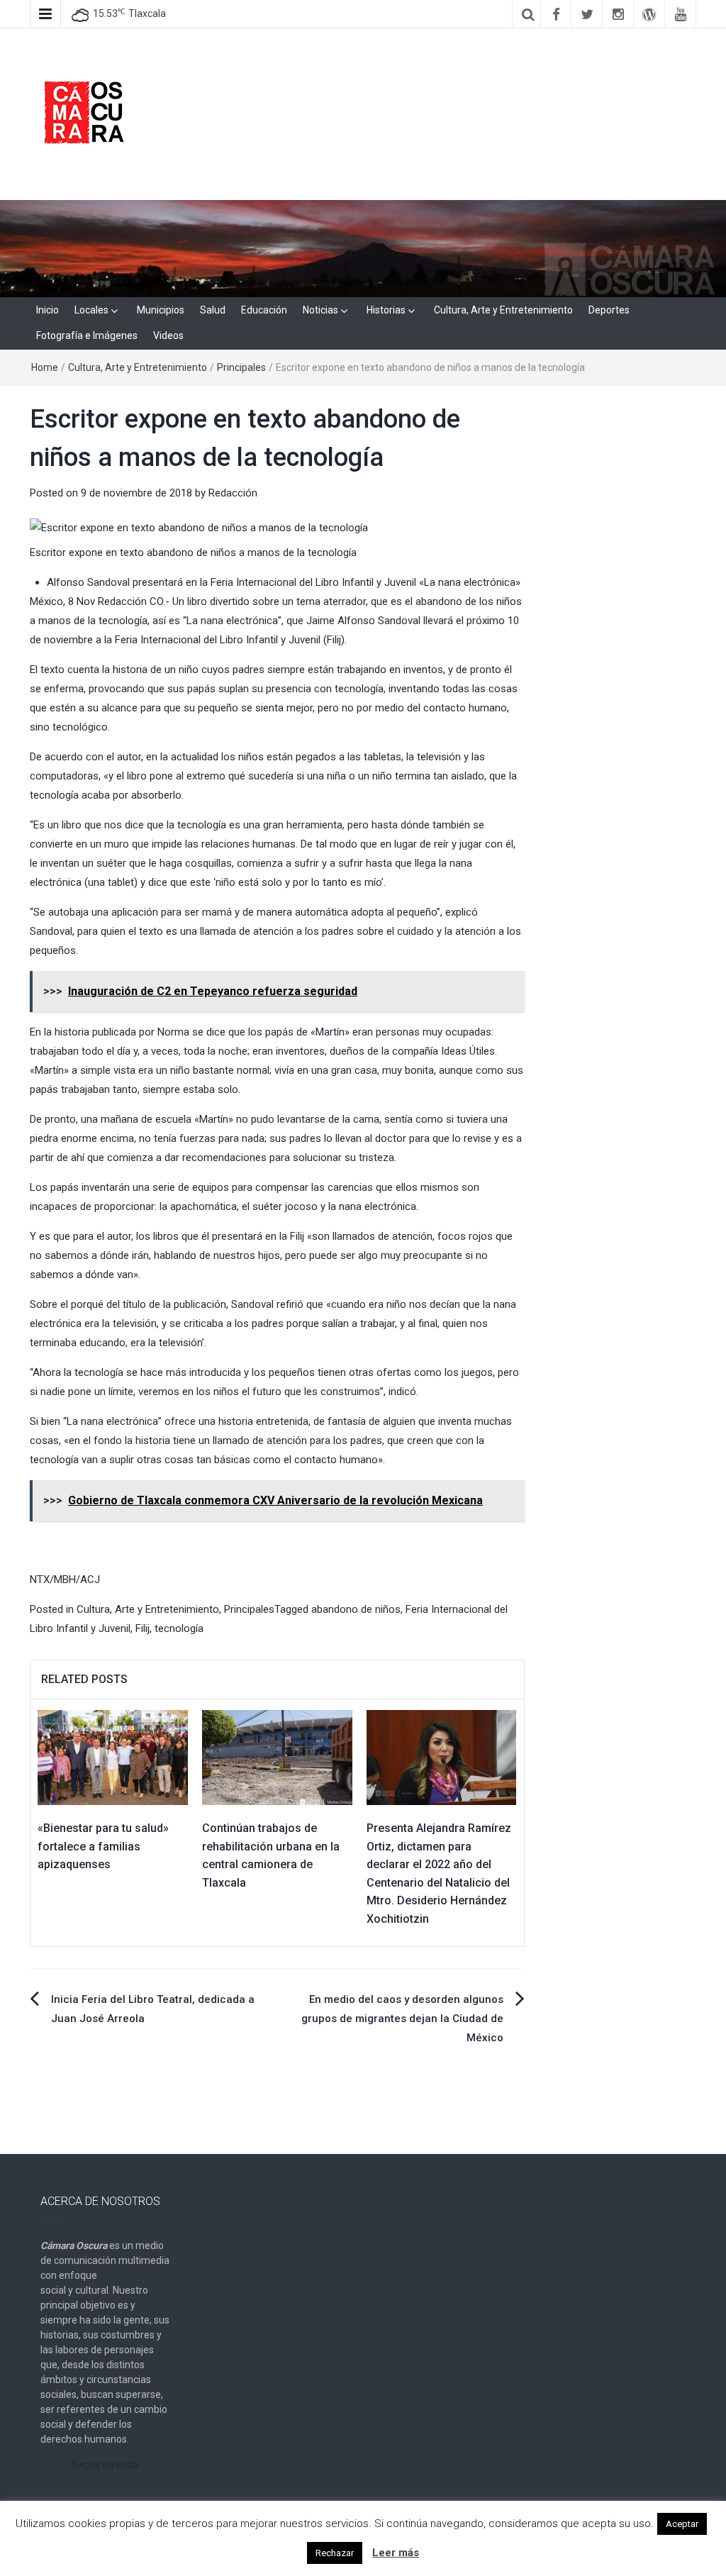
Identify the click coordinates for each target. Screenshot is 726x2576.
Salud (213, 310)
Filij (143, 1628)
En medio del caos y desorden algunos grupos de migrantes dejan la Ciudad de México (402, 2019)
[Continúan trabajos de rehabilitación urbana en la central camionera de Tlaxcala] (277, 1757)
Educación (264, 310)
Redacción (233, 493)
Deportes (609, 310)
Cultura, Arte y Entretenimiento (503, 310)
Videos (168, 335)
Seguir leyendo (105, 2465)
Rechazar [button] (335, 2553)
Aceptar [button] (682, 2524)
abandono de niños (356, 1609)
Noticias (320, 310)
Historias (386, 310)
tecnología (179, 1628)
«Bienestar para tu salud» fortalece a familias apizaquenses (103, 1846)
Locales (91, 310)
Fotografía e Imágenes (87, 335)
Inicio (48, 310)
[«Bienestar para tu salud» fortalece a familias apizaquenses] (113, 1757)
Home (45, 367)
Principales (241, 367)
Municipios (161, 310)
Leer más (396, 2553)
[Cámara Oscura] (363, 248)
